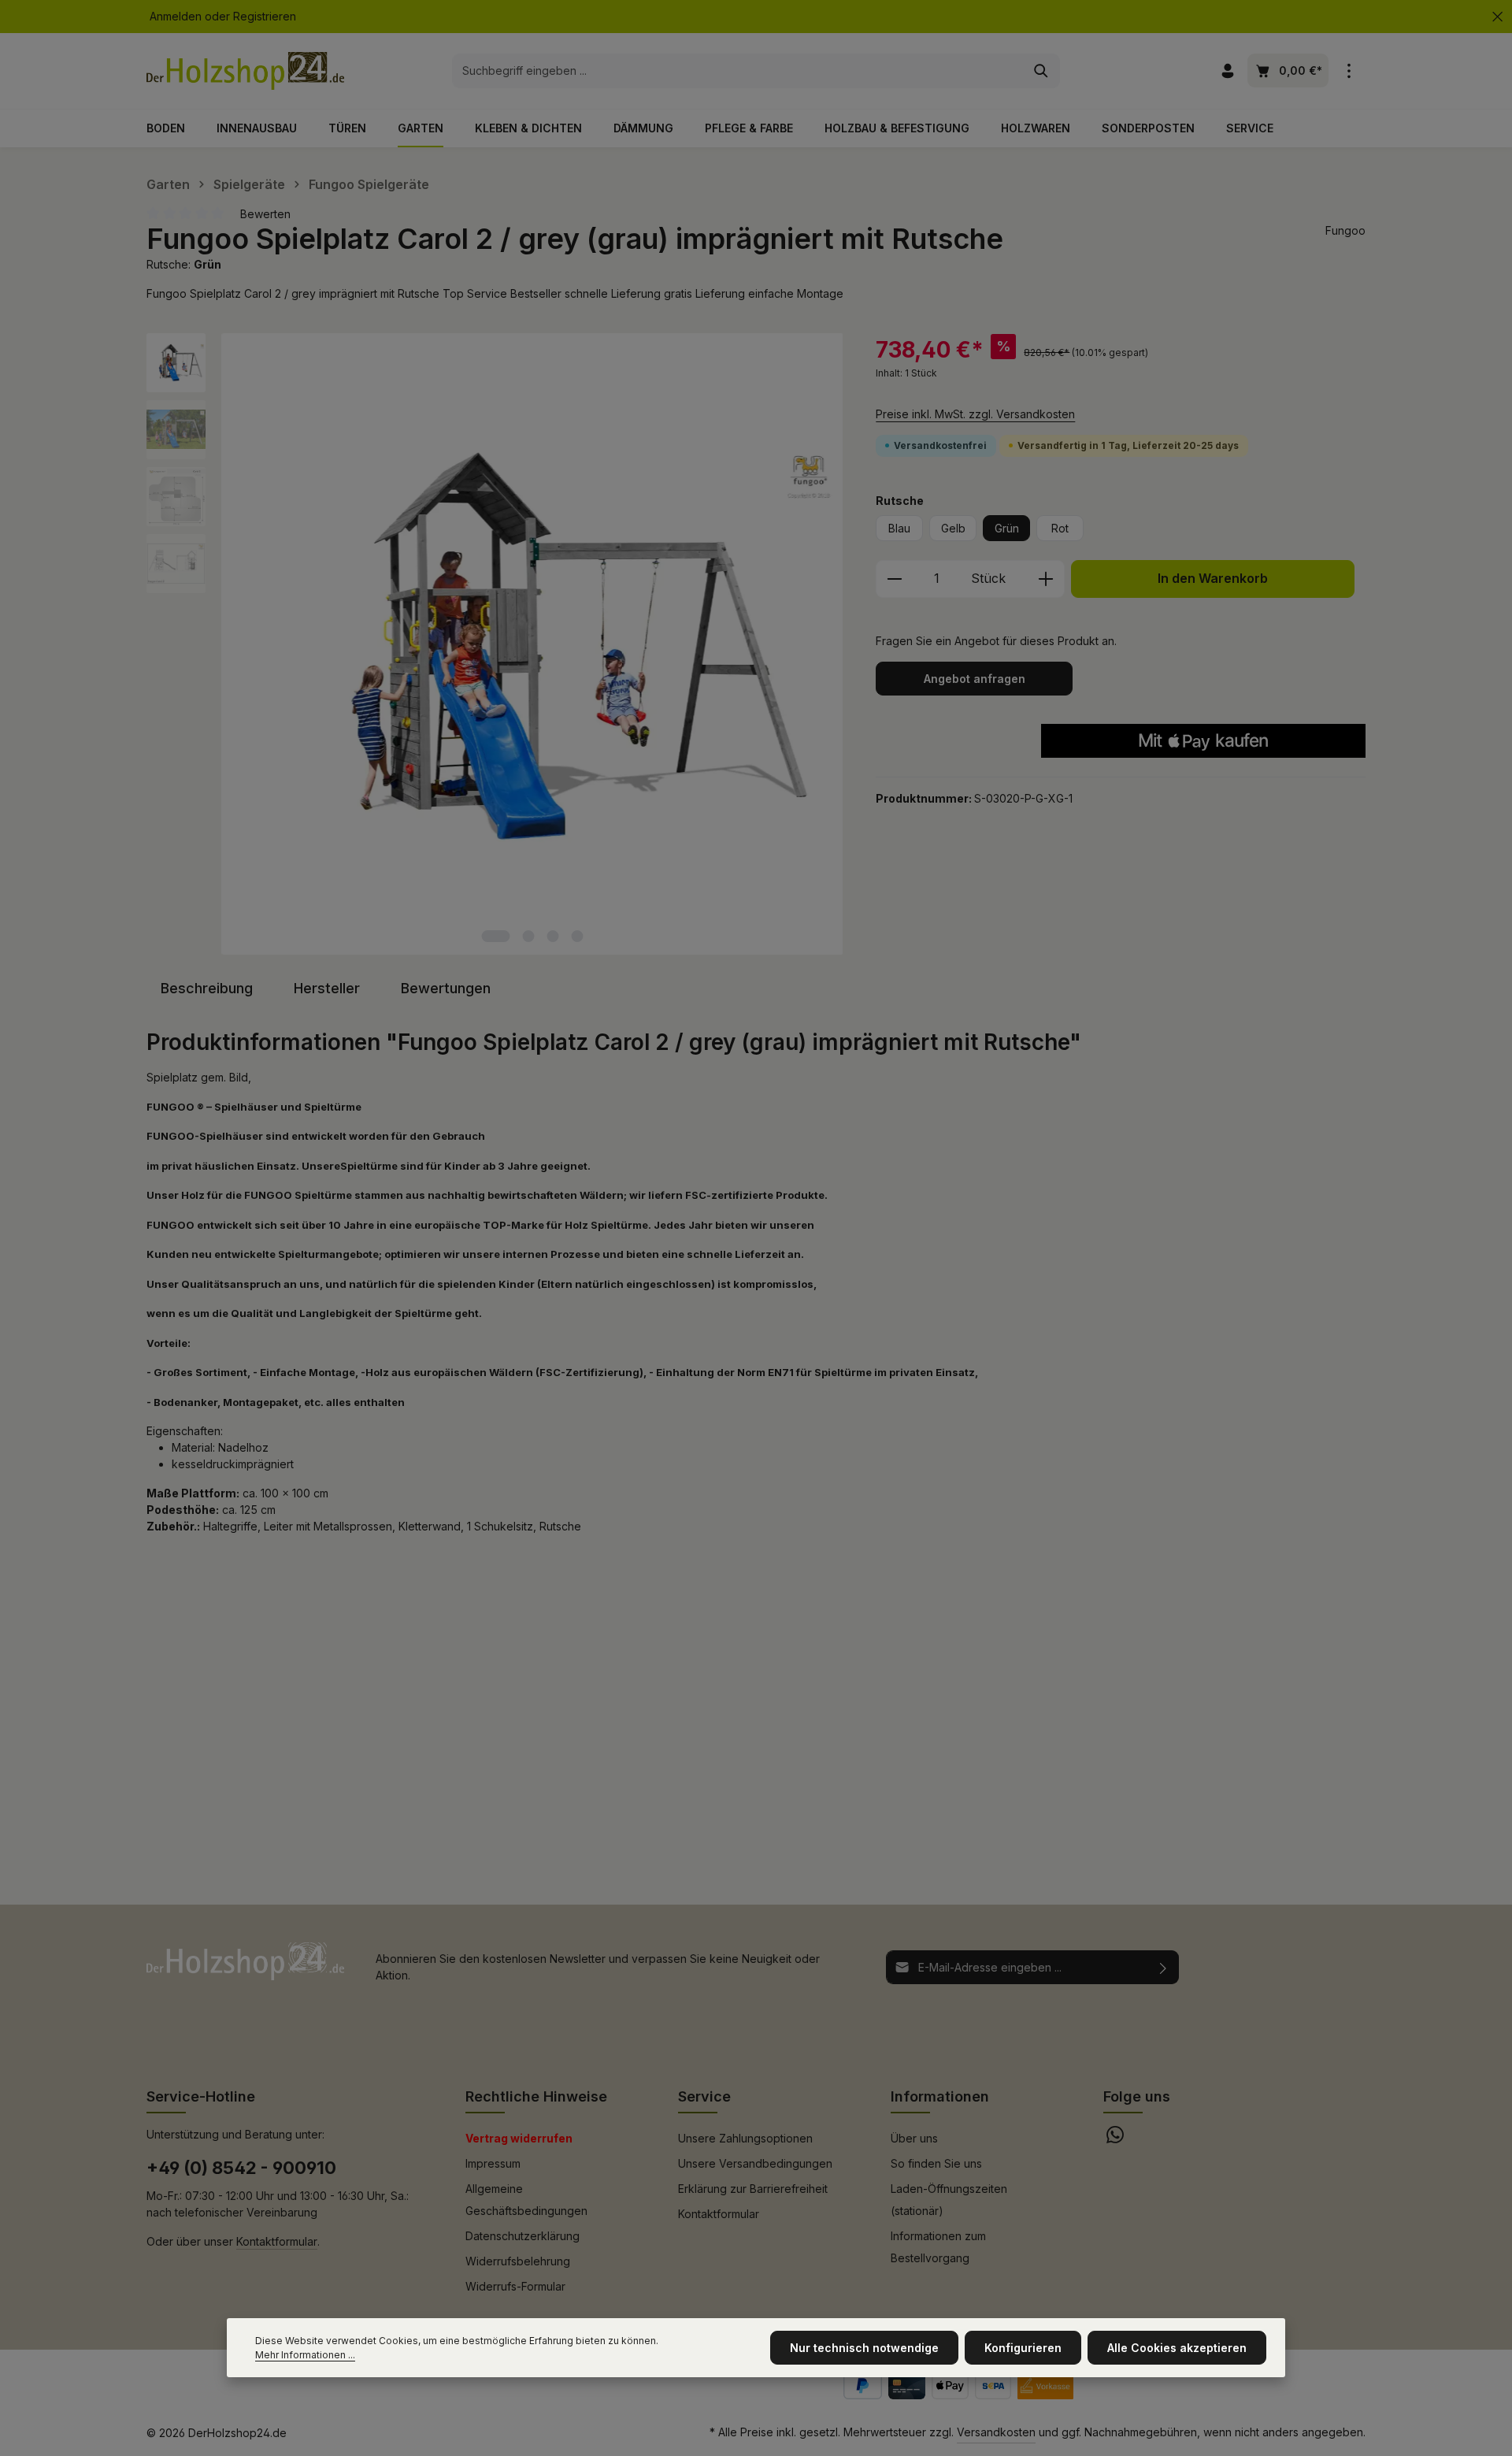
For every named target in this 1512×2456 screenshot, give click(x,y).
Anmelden (176, 17)
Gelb (953, 528)
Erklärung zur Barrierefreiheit (753, 2189)
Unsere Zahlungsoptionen (745, 2138)
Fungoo (1345, 230)
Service (704, 2096)
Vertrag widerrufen (519, 2138)
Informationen (940, 2096)
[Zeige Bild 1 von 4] (496, 936)
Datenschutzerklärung (523, 2236)
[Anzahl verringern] (894, 579)
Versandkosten (996, 2432)
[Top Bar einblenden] (1349, 71)
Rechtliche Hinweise (536, 2096)
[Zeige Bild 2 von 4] (529, 936)
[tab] (207, 988)
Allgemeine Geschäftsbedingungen (526, 2200)
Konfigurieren (1023, 2348)
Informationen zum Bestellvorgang (938, 2247)
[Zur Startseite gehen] (245, 71)
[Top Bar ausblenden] (1497, 17)
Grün (1007, 528)
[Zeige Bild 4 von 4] (578, 936)
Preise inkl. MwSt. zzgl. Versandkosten (975, 414)
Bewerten (265, 214)
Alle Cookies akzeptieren (1177, 2348)
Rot (1060, 528)
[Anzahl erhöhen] (1046, 579)
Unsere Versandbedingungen (755, 2163)
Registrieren (265, 17)
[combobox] (738, 71)
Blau (899, 528)
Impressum (493, 2163)
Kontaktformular (277, 2241)
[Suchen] (1041, 71)
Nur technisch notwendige (864, 2348)
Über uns (914, 2138)
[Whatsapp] (1115, 2139)
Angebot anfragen (975, 679)
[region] (495, 644)
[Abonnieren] (1164, 1967)
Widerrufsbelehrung (518, 2261)
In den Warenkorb (1213, 579)
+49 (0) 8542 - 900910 (241, 2168)
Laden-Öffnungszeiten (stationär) (949, 2200)
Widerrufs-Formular (515, 2286)
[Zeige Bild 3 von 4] (553, 936)
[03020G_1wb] (532, 644)
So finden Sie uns (936, 2163)
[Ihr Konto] (1227, 71)
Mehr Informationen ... (305, 2355)
